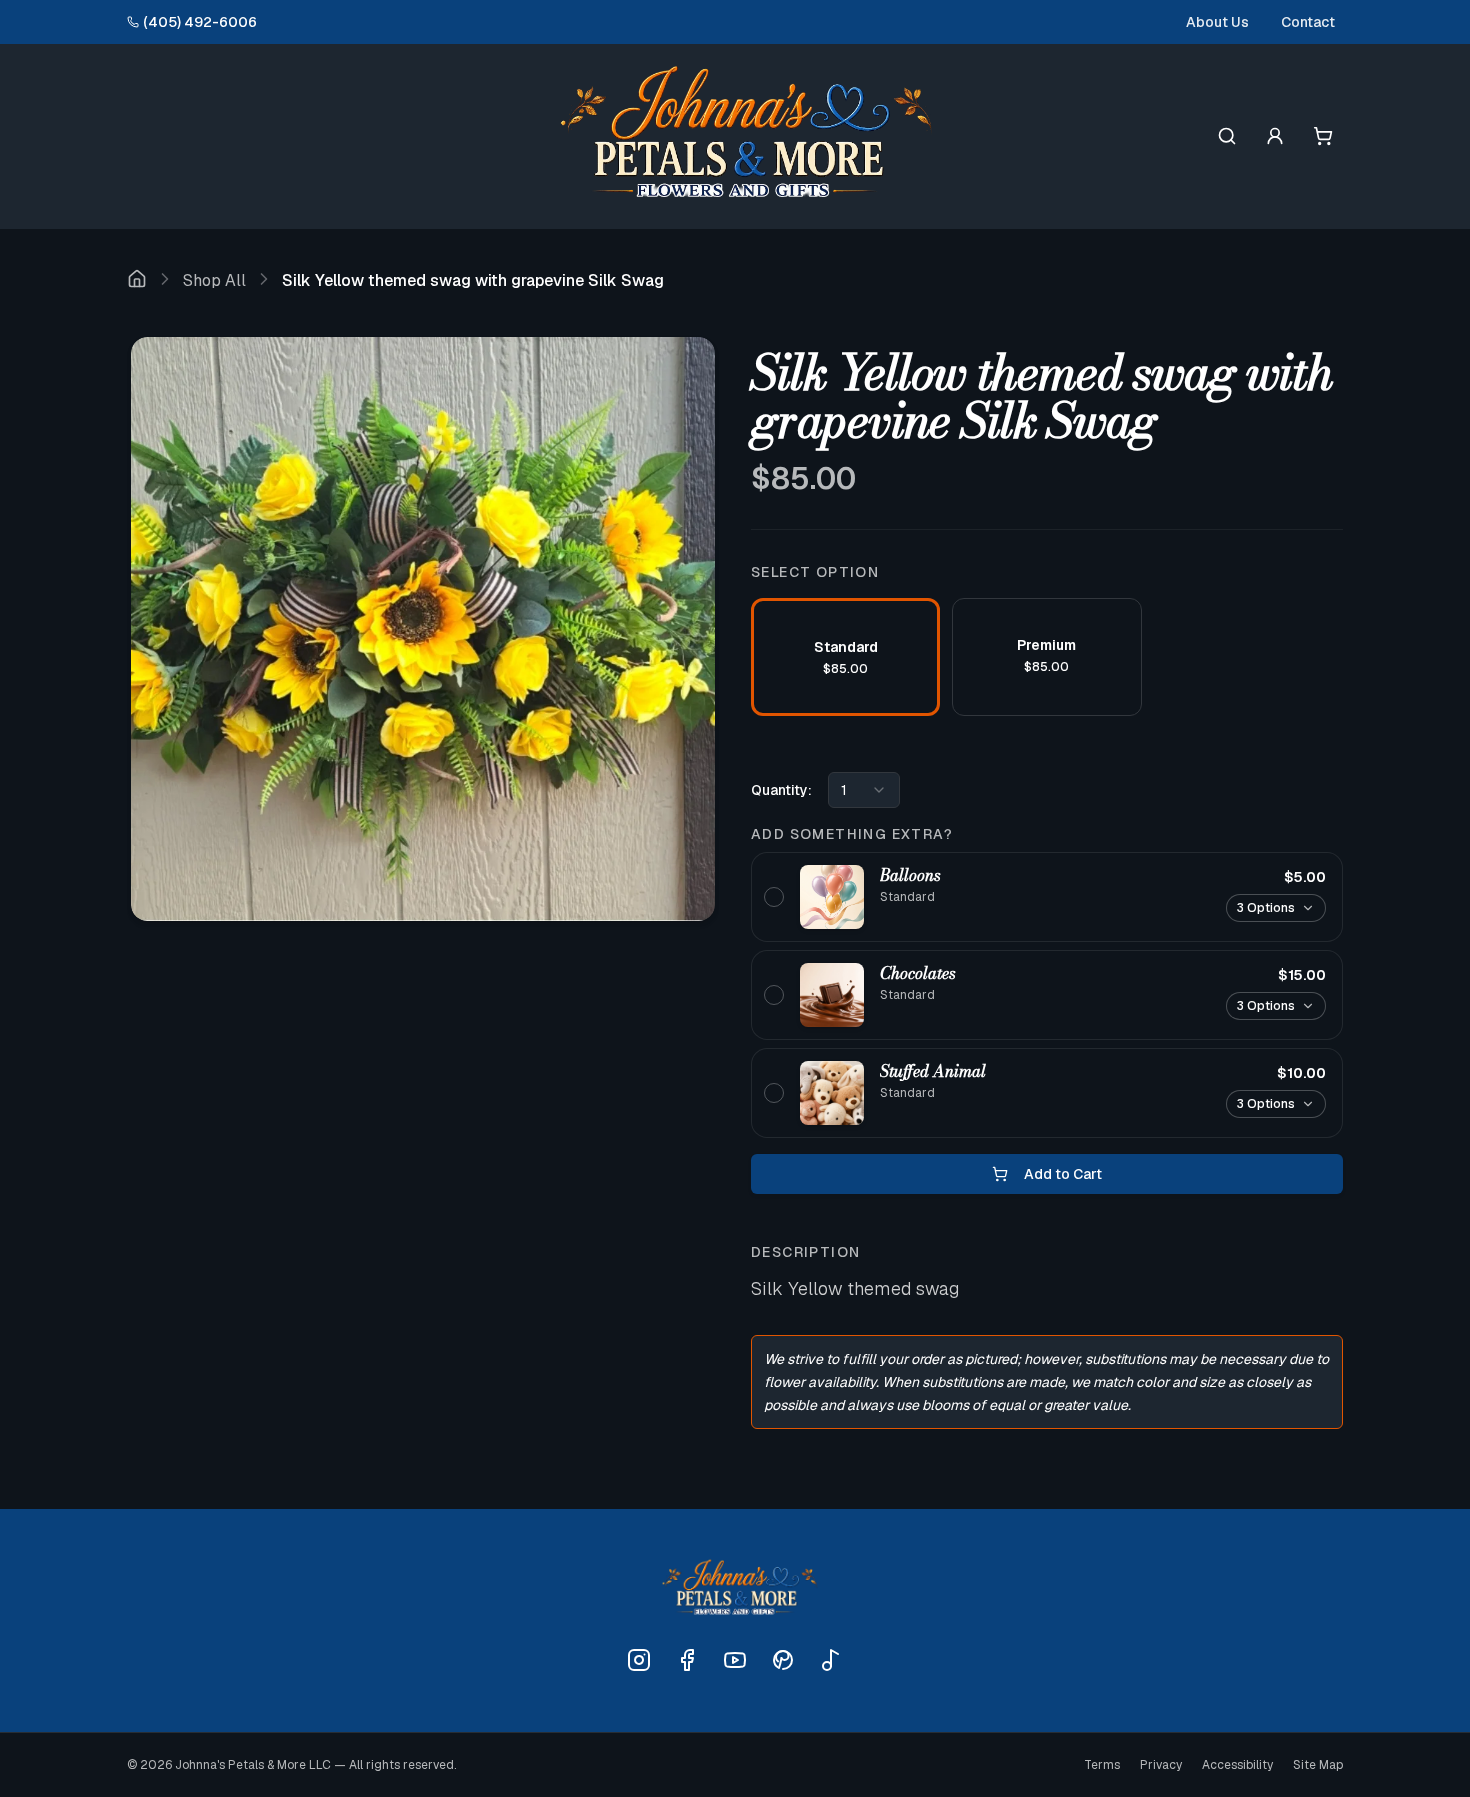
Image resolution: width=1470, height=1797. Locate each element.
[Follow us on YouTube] (735, 1660)
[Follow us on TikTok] (831, 1660)
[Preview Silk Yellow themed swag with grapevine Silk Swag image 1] (423, 629)
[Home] (137, 281)
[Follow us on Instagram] (639, 1660)
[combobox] (864, 790)
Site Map (1318, 1765)
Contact (1308, 22)
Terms (1102, 1765)
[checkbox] (1047, 897)
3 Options (1266, 908)
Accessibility (1237, 1765)
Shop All (214, 280)
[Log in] (1275, 136)
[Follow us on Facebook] (687, 1660)
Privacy (1161, 1765)
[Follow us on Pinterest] (783, 1660)
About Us (1217, 22)
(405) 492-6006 (200, 22)
